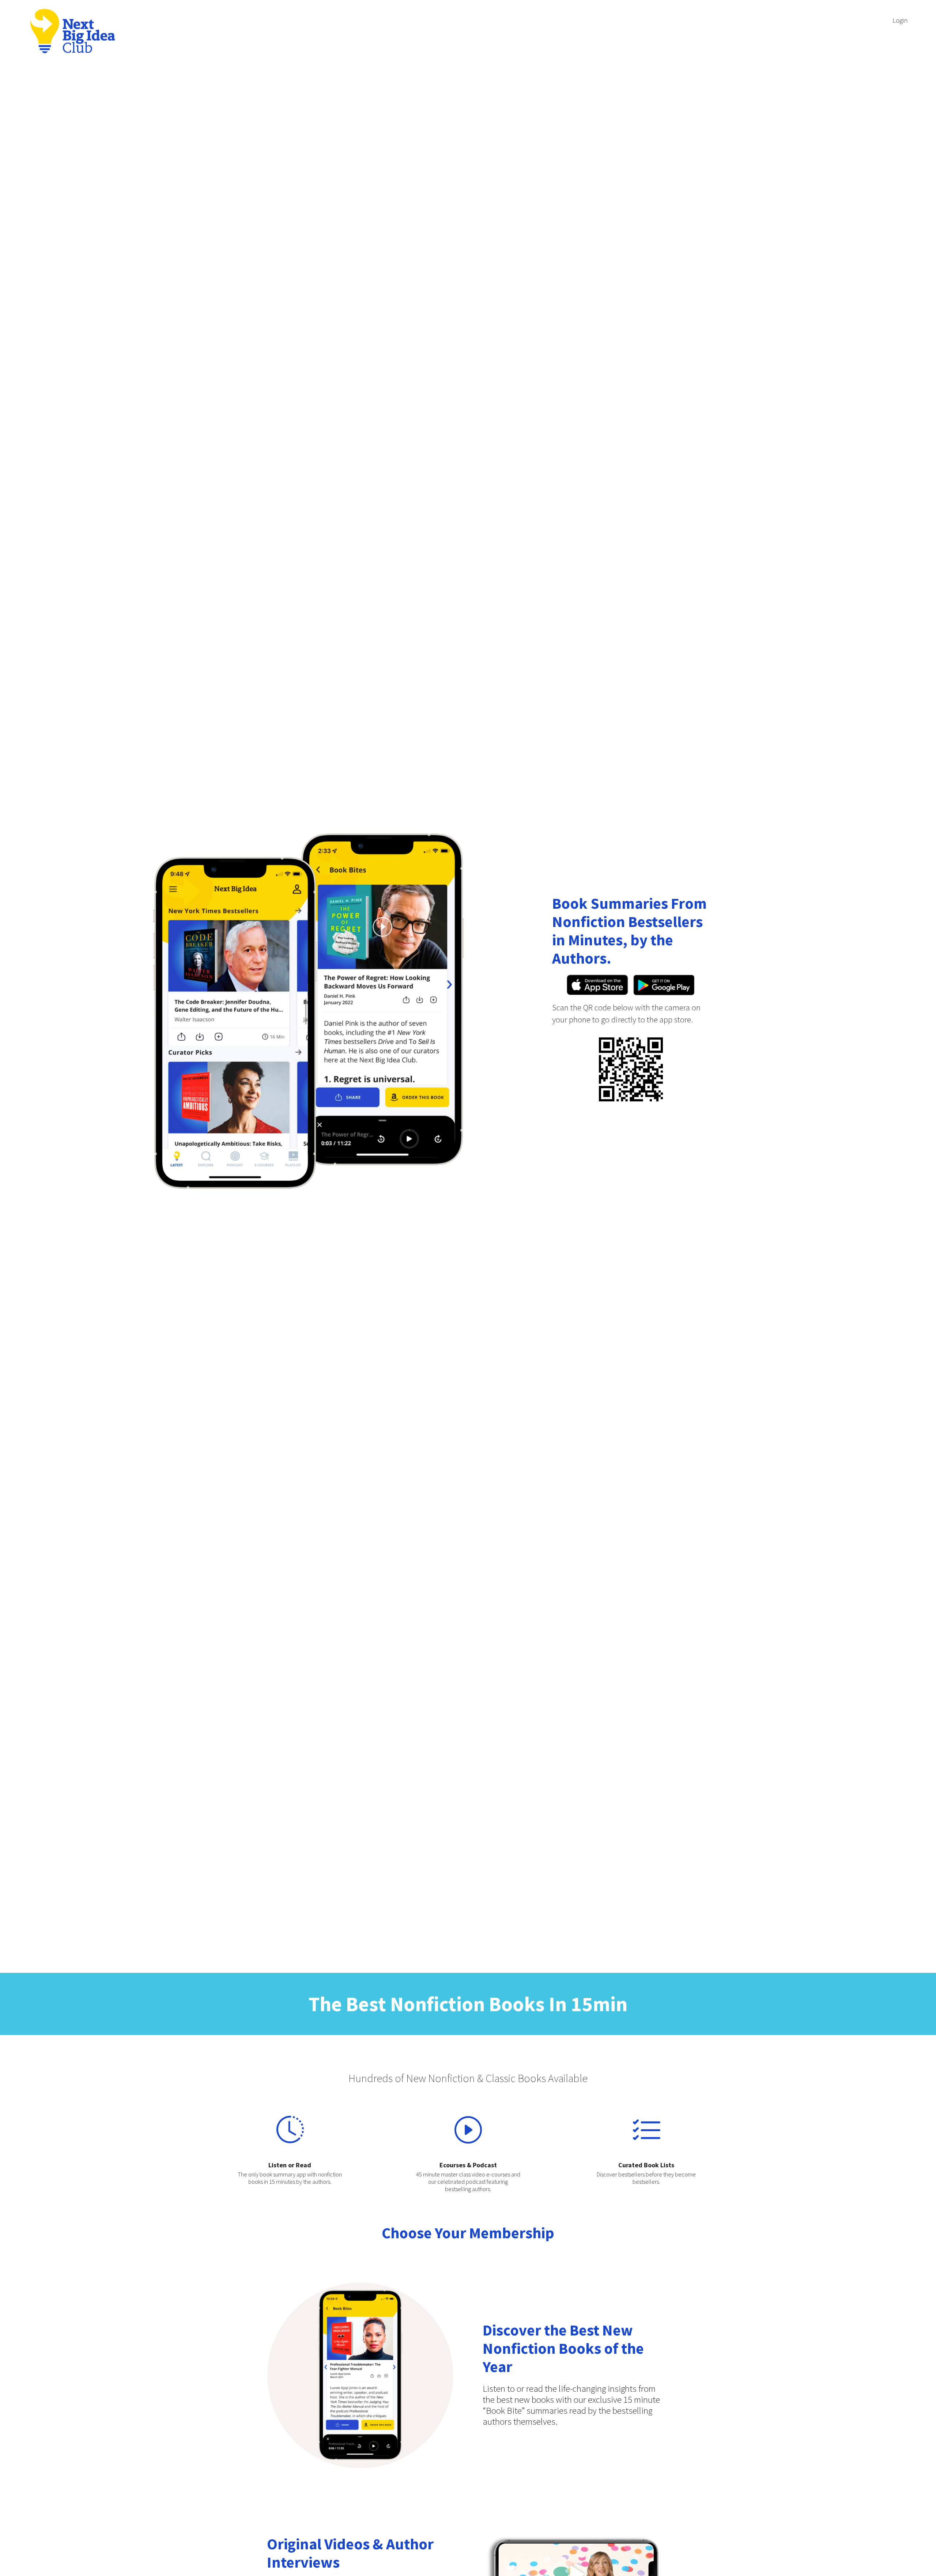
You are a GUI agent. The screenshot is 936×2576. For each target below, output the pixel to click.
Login (900, 20)
